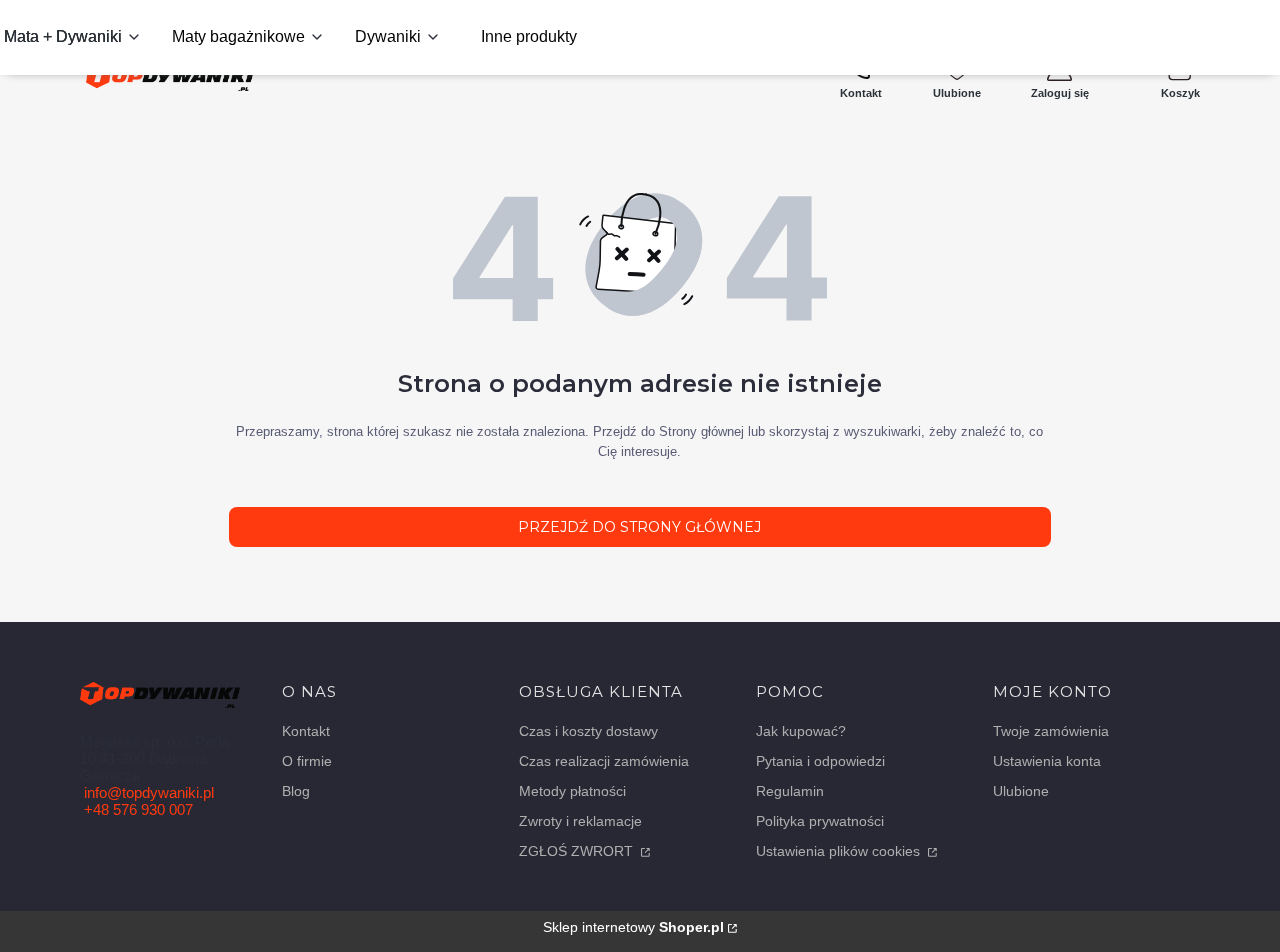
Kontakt (306, 731)
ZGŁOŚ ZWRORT (578, 851)
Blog (296, 791)
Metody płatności (572, 791)
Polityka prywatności (820, 821)
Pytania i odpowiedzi (820, 761)
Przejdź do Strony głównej (639, 527)
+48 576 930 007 (138, 809)
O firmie (307, 761)
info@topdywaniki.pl (149, 792)
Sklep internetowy (633, 927)
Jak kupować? (801, 731)
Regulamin (790, 791)
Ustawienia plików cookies (840, 851)
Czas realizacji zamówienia (604, 761)
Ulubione (1021, 791)
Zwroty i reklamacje (580, 821)
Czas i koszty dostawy (588, 731)
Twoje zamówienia (1051, 731)
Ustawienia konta (1047, 761)
